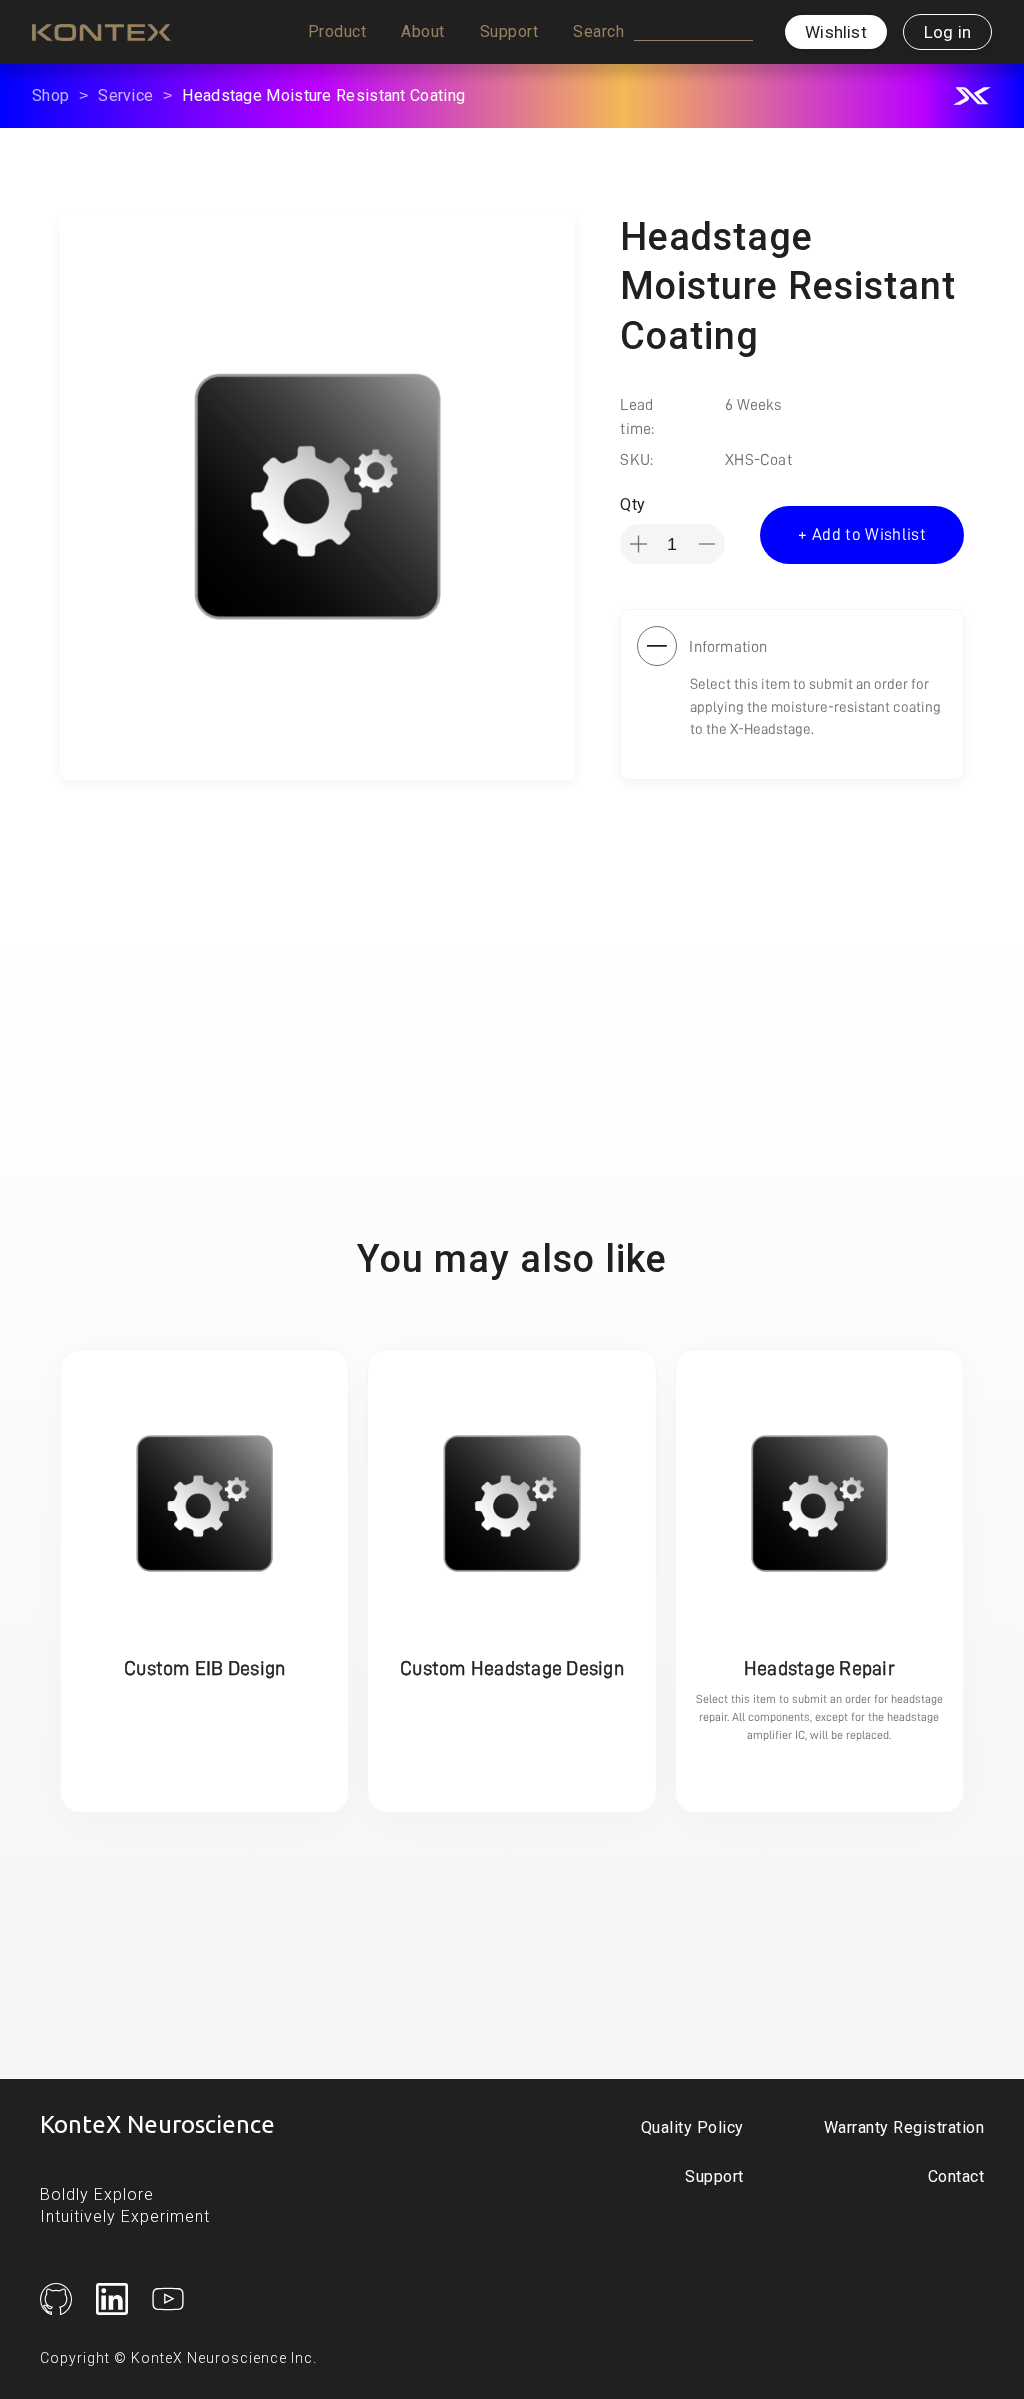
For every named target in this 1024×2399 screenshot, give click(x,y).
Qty (633, 505)
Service (125, 95)
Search (598, 31)
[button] (337, 32)
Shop (50, 95)
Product (337, 31)
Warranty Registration (904, 2127)
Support (509, 31)
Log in (947, 32)
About (423, 31)
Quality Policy (692, 2127)
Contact (956, 2176)
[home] (101, 32)
